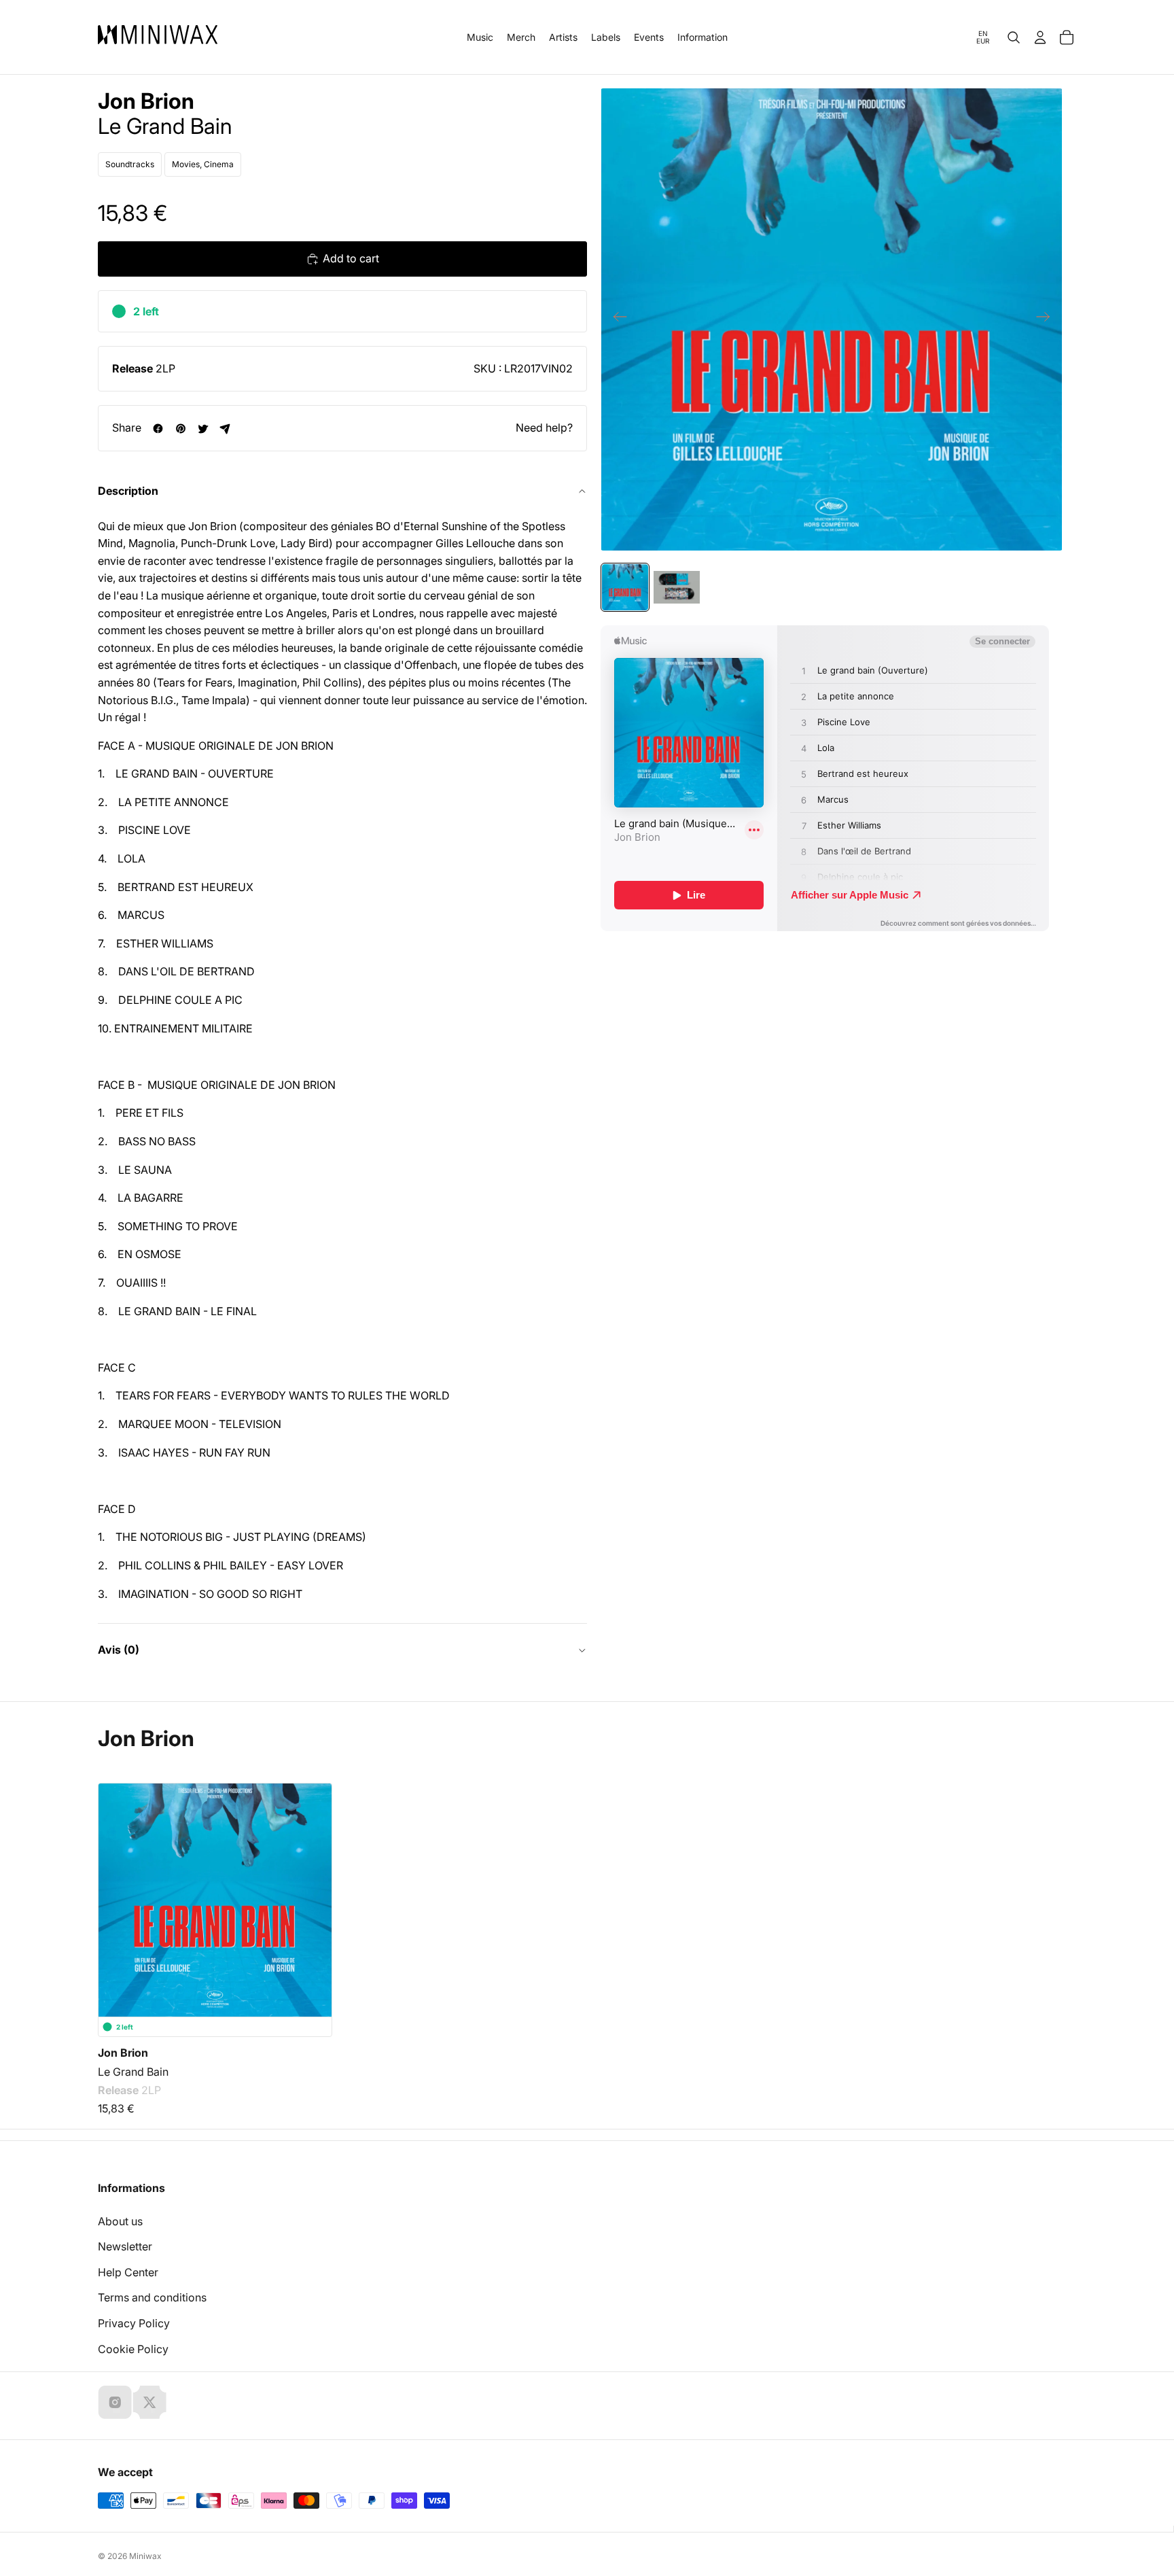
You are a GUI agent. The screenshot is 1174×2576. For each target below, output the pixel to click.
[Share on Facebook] (158, 429)
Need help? (544, 428)
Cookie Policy (133, 2349)
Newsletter (125, 2246)
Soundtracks (130, 164)
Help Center (128, 2272)
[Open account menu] (1040, 37)
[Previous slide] (616, 319)
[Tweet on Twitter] (203, 429)
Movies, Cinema (203, 164)
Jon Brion (146, 101)
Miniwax (145, 2556)
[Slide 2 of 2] (677, 587)
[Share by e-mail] (225, 429)
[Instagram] (115, 2402)
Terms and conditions (152, 2297)
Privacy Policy (134, 2323)
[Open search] (1014, 37)
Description (128, 491)
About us (120, 2221)
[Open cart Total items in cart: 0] (1067, 37)
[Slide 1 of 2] (625, 587)
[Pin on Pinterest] (180, 429)
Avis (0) (119, 1650)
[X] (149, 2402)
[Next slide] (1047, 319)
